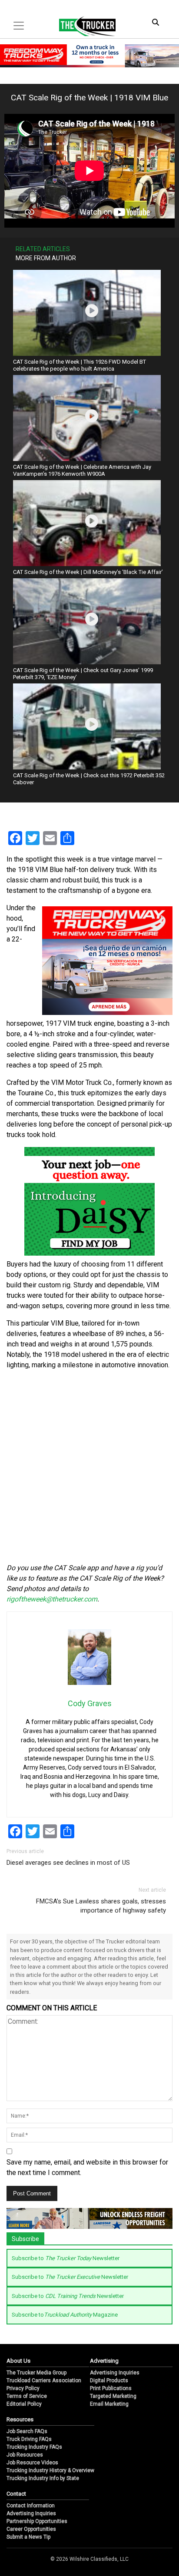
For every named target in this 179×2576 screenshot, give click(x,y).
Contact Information (31, 2506)
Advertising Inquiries (115, 2373)
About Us (18, 2361)
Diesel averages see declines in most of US (68, 1863)
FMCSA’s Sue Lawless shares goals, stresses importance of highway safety (101, 1906)
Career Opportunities (31, 2529)
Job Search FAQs (27, 2431)
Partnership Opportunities (37, 2521)
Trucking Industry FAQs (34, 2447)
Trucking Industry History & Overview (50, 2470)
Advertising (104, 2361)
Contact (16, 2494)
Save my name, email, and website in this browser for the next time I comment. (87, 2167)
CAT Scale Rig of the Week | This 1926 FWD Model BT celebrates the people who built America (80, 365)
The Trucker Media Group (36, 2373)
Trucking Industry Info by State (43, 2478)
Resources (20, 2419)
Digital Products (109, 2380)
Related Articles (43, 249)
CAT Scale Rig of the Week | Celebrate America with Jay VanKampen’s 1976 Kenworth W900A (82, 470)
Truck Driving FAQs (29, 2439)
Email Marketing (109, 2404)
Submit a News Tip (28, 2537)
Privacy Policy (23, 2388)
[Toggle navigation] (19, 26)
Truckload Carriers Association (44, 2380)
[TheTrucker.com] (83, 26)
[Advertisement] (89, 1467)
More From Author (46, 258)
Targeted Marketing (113, 2396)
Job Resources (25, 2455)
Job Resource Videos (32, 2463)
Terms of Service (27, 2396)
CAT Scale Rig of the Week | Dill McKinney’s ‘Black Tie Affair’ (88, 572)
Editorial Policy (24, 2404)
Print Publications (111, 2388)
